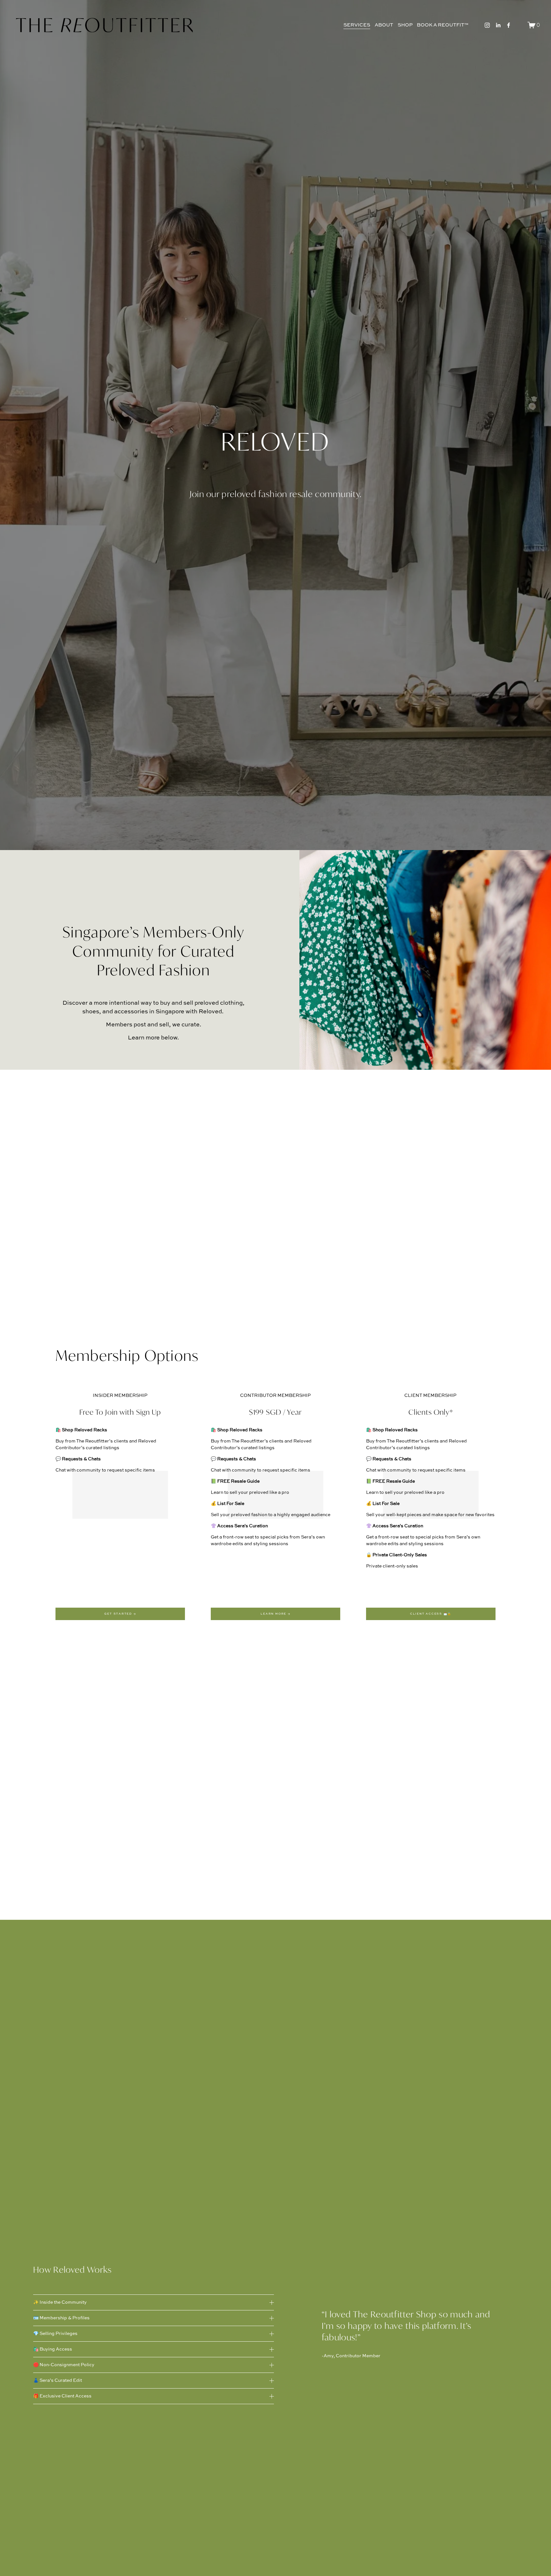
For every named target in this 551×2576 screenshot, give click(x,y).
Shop (405, 25)
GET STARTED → (120, 1614)
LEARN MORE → (275, 1614)
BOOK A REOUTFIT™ (443, 25)
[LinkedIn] (498, 25)
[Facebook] (509, 25)
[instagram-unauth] (487, 25)
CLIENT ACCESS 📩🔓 (431, 1614)
